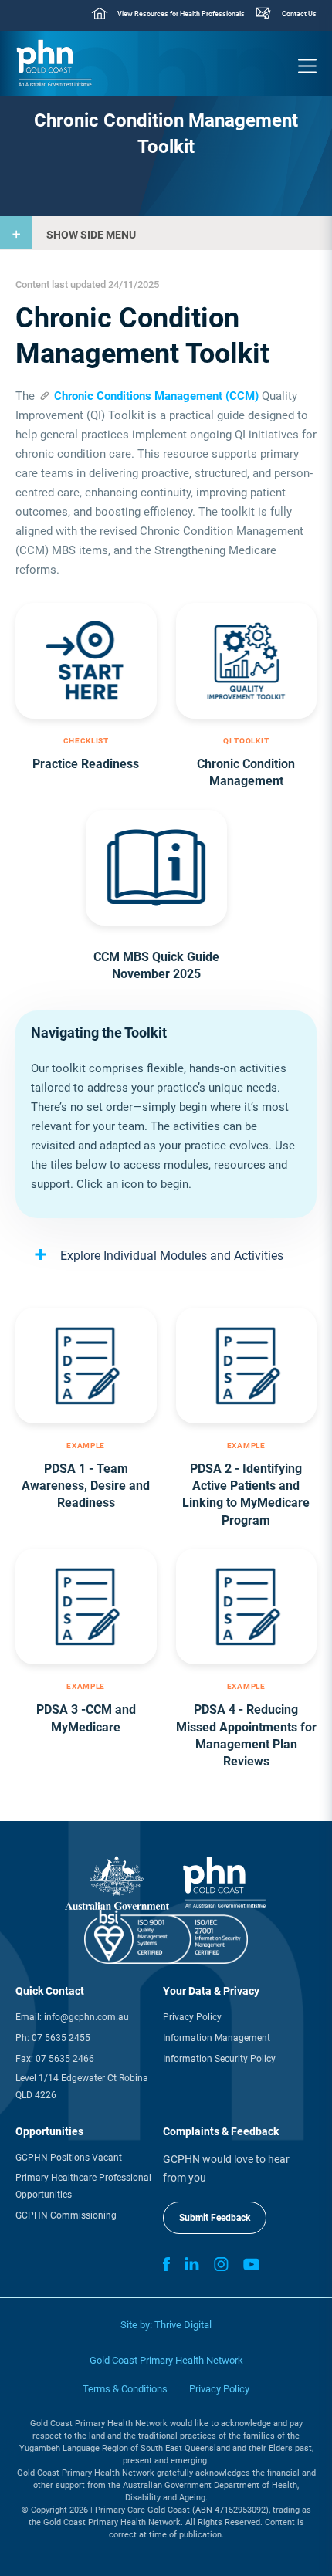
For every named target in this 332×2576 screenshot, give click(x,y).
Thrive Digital (183, 2325)
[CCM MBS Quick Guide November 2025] (156, 868)
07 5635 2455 (61, 2038)
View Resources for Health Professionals (181, 14)
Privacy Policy (192, 2017)
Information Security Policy (219, 2059)
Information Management (217, 2038)
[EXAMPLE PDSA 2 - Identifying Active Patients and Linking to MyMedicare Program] (247, 1366)
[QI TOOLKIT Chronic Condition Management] (247, 661)
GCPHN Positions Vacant (69, 2158)
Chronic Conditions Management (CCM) (156, 396)
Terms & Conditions (125, 2389)
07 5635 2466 (65, 2059)
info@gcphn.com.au (86, 2017)
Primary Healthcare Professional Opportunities (83, 2186)
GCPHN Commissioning (66, 2215)
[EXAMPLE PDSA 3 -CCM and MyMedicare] (86, 1606)
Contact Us (299, 14)
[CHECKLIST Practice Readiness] (86, 661)
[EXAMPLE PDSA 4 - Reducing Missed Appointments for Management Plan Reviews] (247, 1606)
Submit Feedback (215, 2218)
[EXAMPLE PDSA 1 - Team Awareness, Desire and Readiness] (86, 1366)
